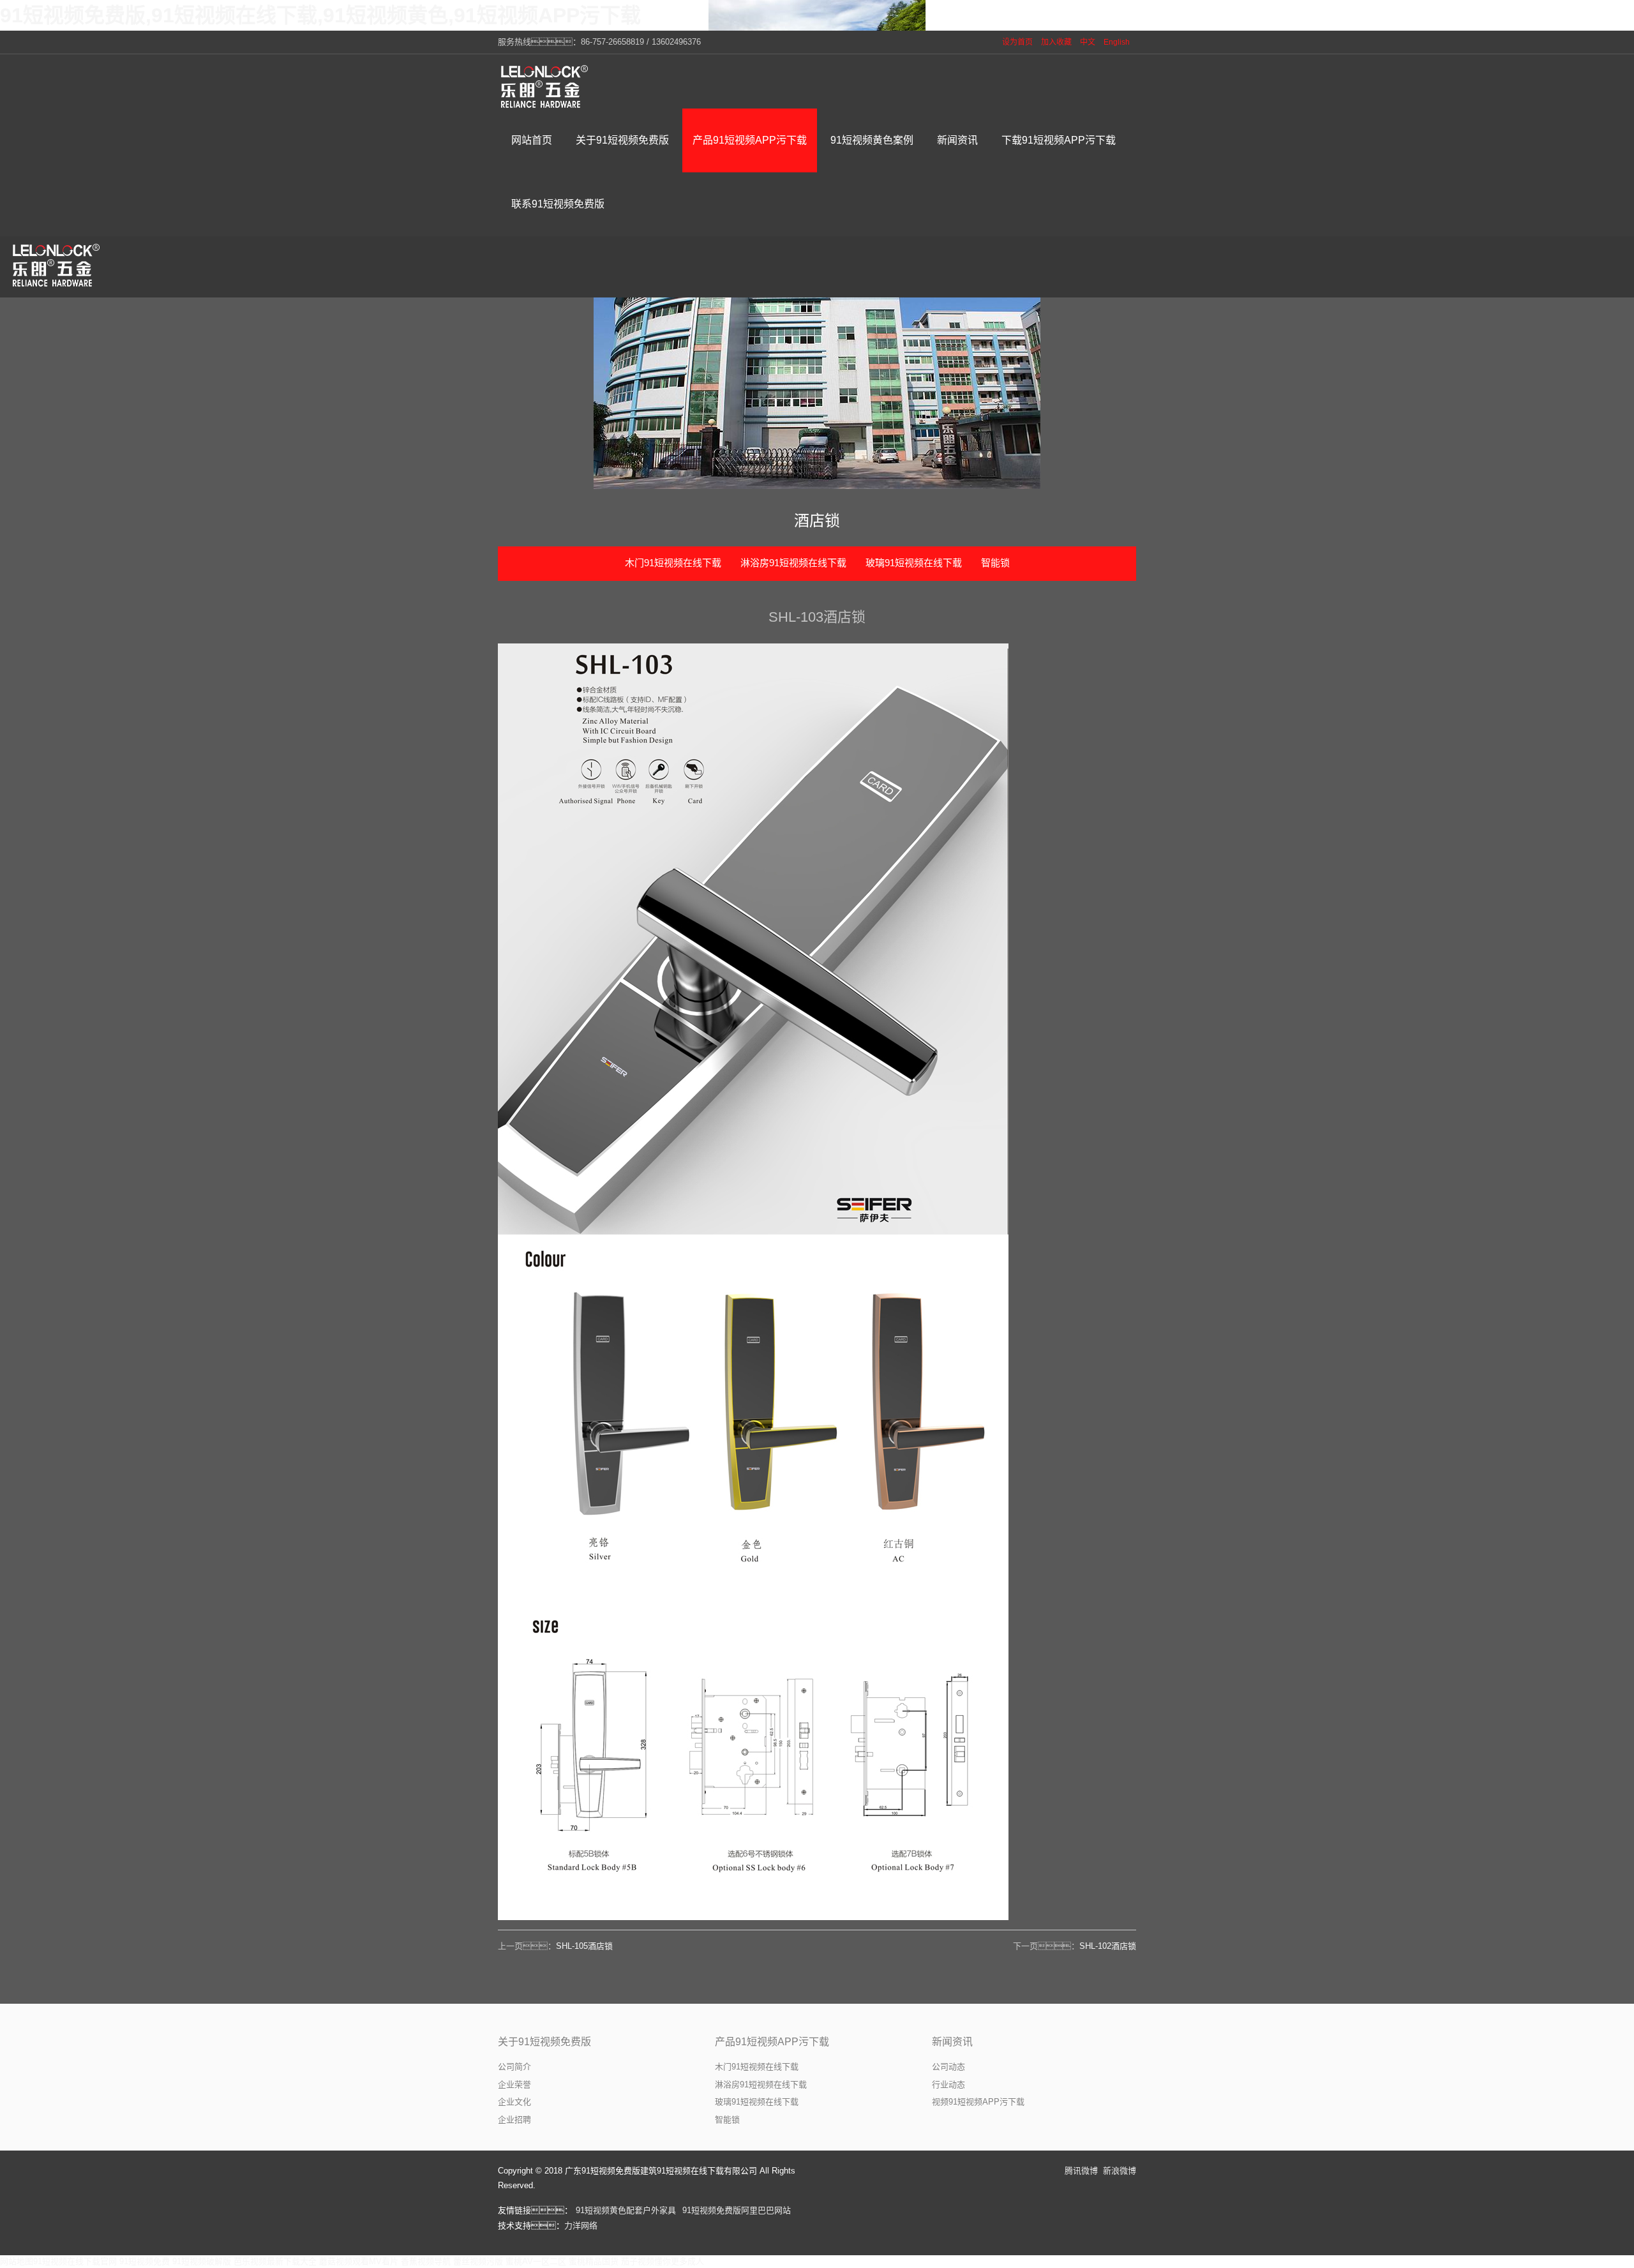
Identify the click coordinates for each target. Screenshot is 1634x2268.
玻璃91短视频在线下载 (914, 563)
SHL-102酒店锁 (1108, 1946)
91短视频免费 (145, 2261)
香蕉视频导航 (426, 2261)
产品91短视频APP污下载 (772, 2042)
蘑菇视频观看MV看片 (359, 2261)
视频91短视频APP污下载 (978, 2102)
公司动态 (948, 2067)
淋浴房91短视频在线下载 (793, 563)
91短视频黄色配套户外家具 (626, 2210)
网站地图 (17, 2261)
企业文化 (514, 2102)
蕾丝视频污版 (478, 2261)
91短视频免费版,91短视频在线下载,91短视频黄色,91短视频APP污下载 (320, 15)
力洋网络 (581, 2226)
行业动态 (948, 2084)
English (1117, 42)
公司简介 (514, 2067)
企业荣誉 (514, 2084)
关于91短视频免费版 (544, 2042)
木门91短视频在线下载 (673, 563)
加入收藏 (1056, 42)
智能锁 (995, 563)
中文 (1088, 42)
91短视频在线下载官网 (75, 2261)
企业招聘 (514, 2120)
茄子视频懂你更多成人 (663, 2261)
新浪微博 (1120, 2171)
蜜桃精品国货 (594, 2261)
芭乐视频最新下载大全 (275, 2261)
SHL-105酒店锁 (584, 1946)
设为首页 (1017, 42)
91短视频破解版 (202, 2261)
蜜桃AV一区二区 (536, 2261)
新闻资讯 (952, 2042)
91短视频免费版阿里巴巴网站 (737, 2210)
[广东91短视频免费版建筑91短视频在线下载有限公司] (546, 86)
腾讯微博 (1081, 2171)
